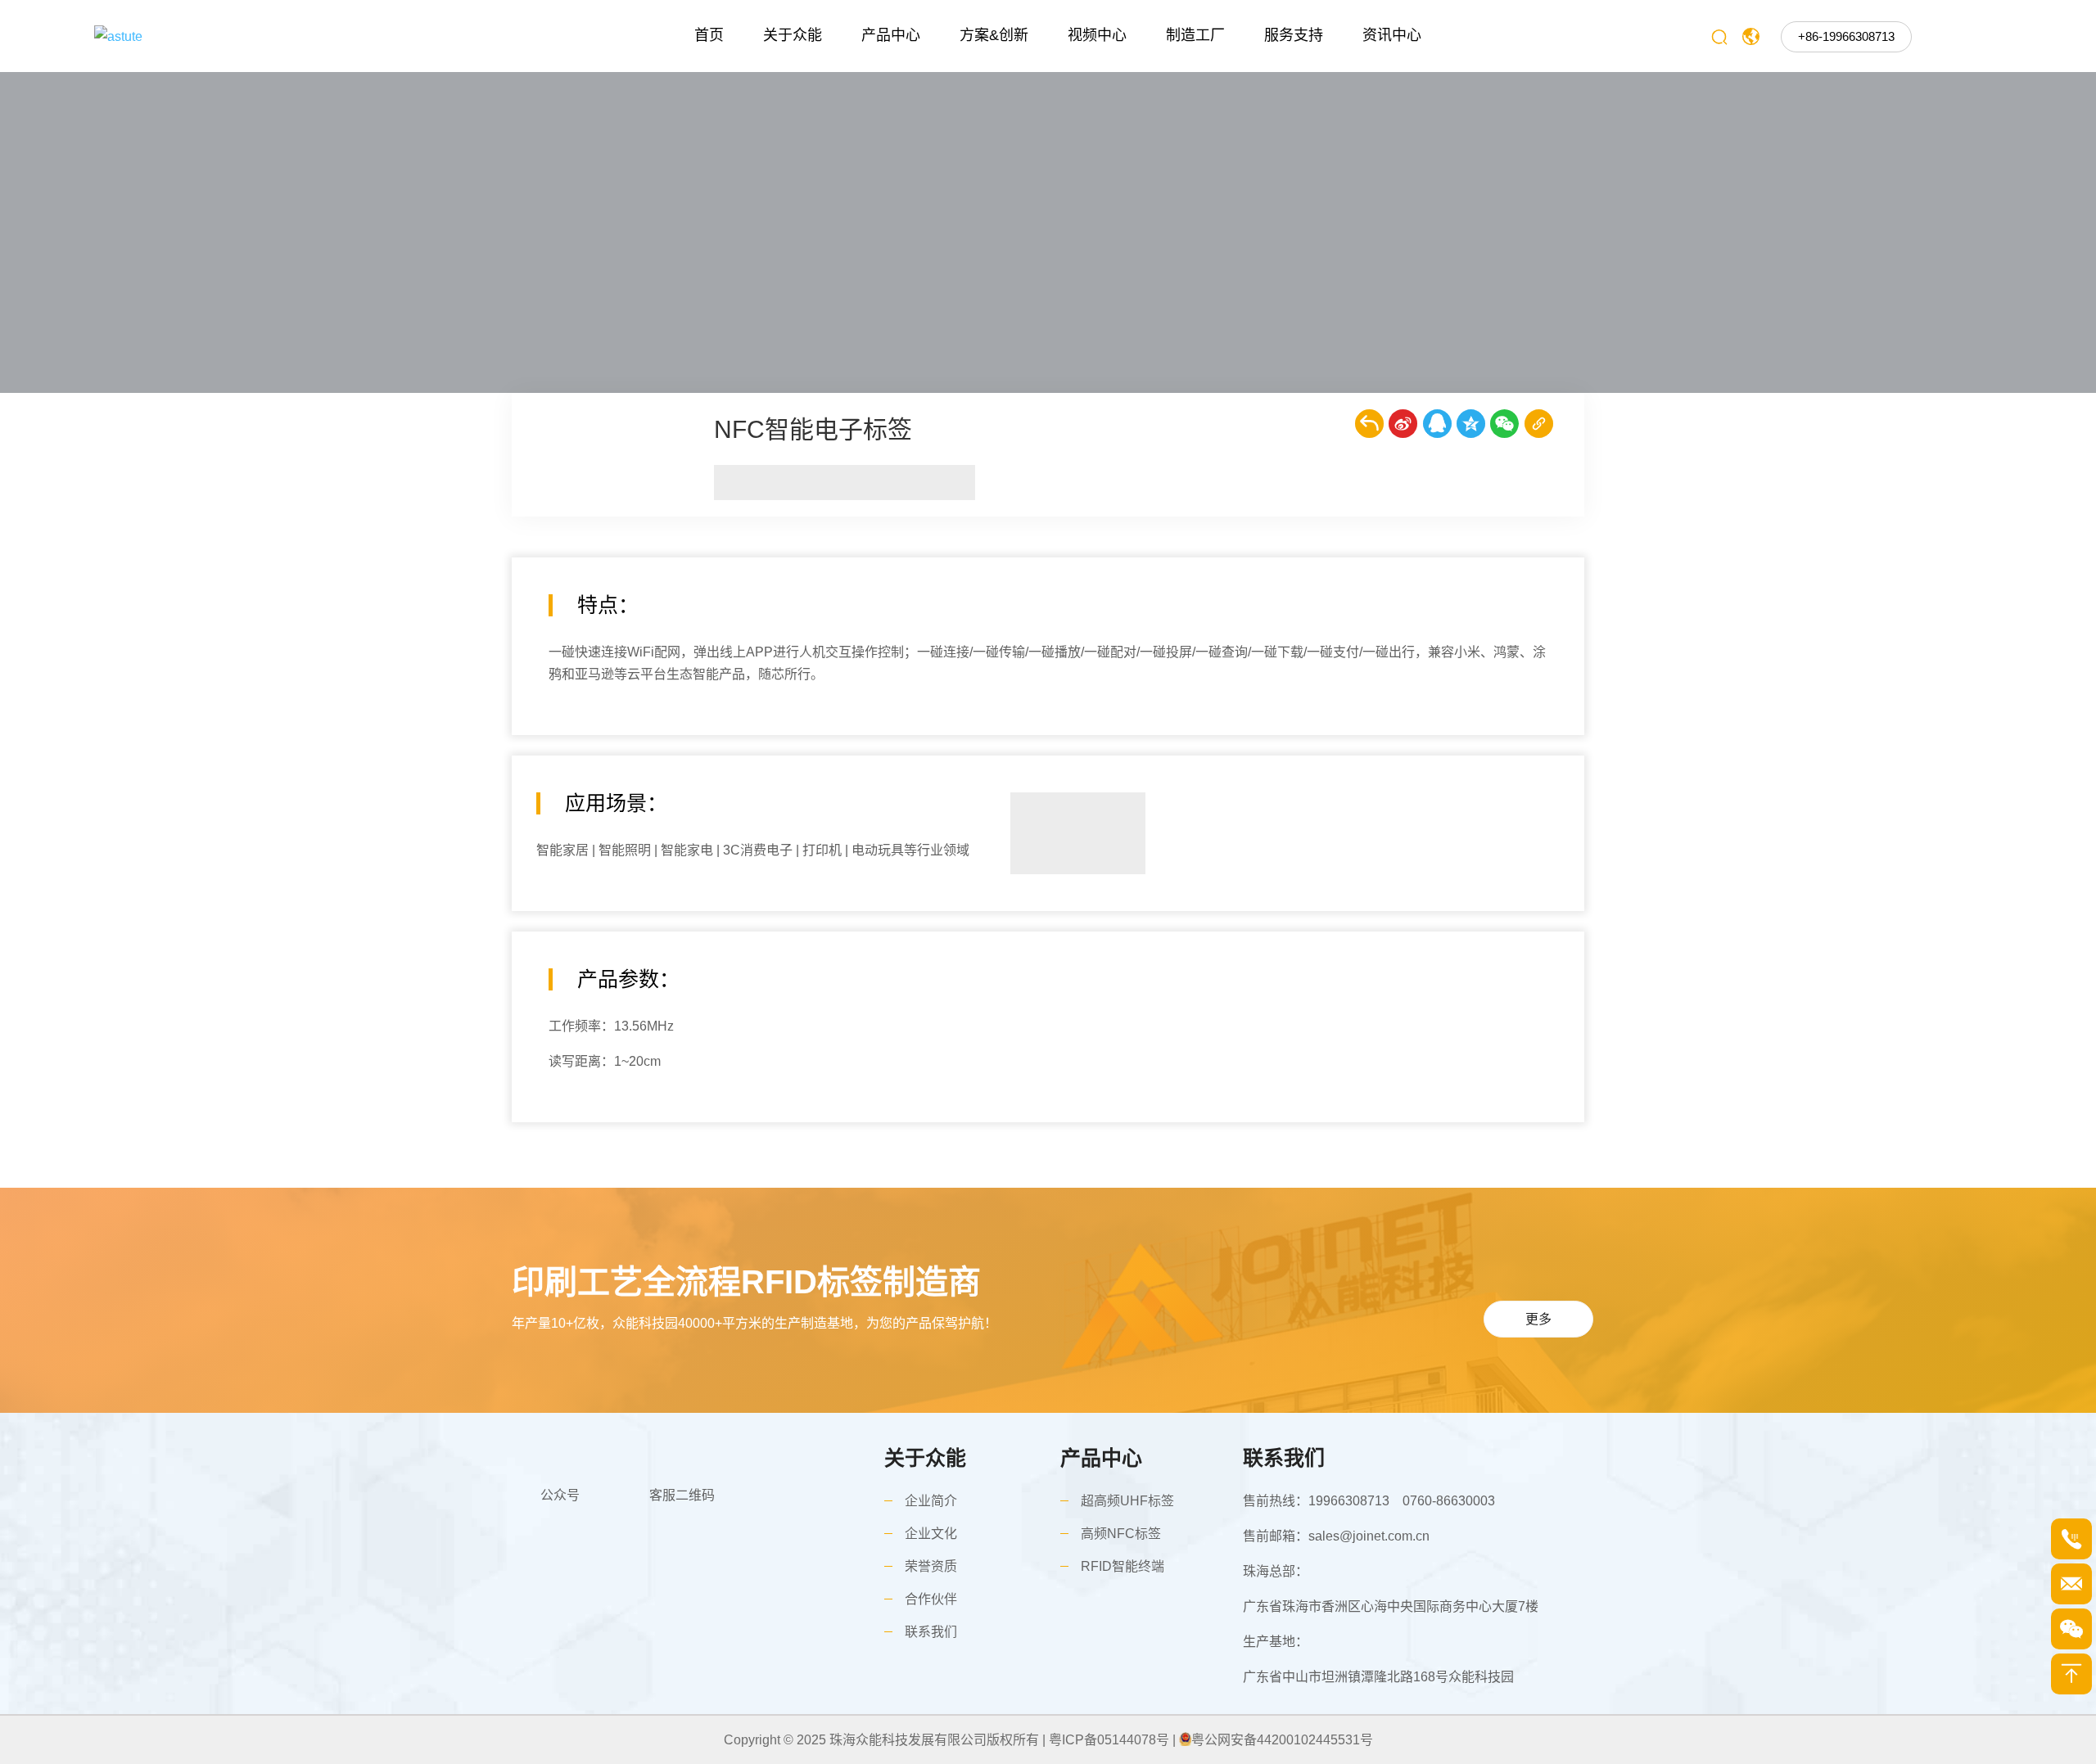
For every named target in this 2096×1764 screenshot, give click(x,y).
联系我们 (931, 1632)
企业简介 (931, 1501)
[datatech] (243, 36)
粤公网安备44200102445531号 (1282, 1740)
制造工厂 (1195, 35)
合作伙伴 (931, 1599)
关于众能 (793, 35)
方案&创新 (994, 35)
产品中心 (891, 35)
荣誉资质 (931, 1566)
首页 (709, 35)
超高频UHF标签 (1127, 1501)
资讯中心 (1392, 35)
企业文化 (931, 1534)
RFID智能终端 (1123, 1566)
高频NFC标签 (1121, 1534)
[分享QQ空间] (1471, 424)
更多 (1538, 1319)
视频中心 (1097, 35)
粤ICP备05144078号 (1109, 1740)
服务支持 (1294, 35)
